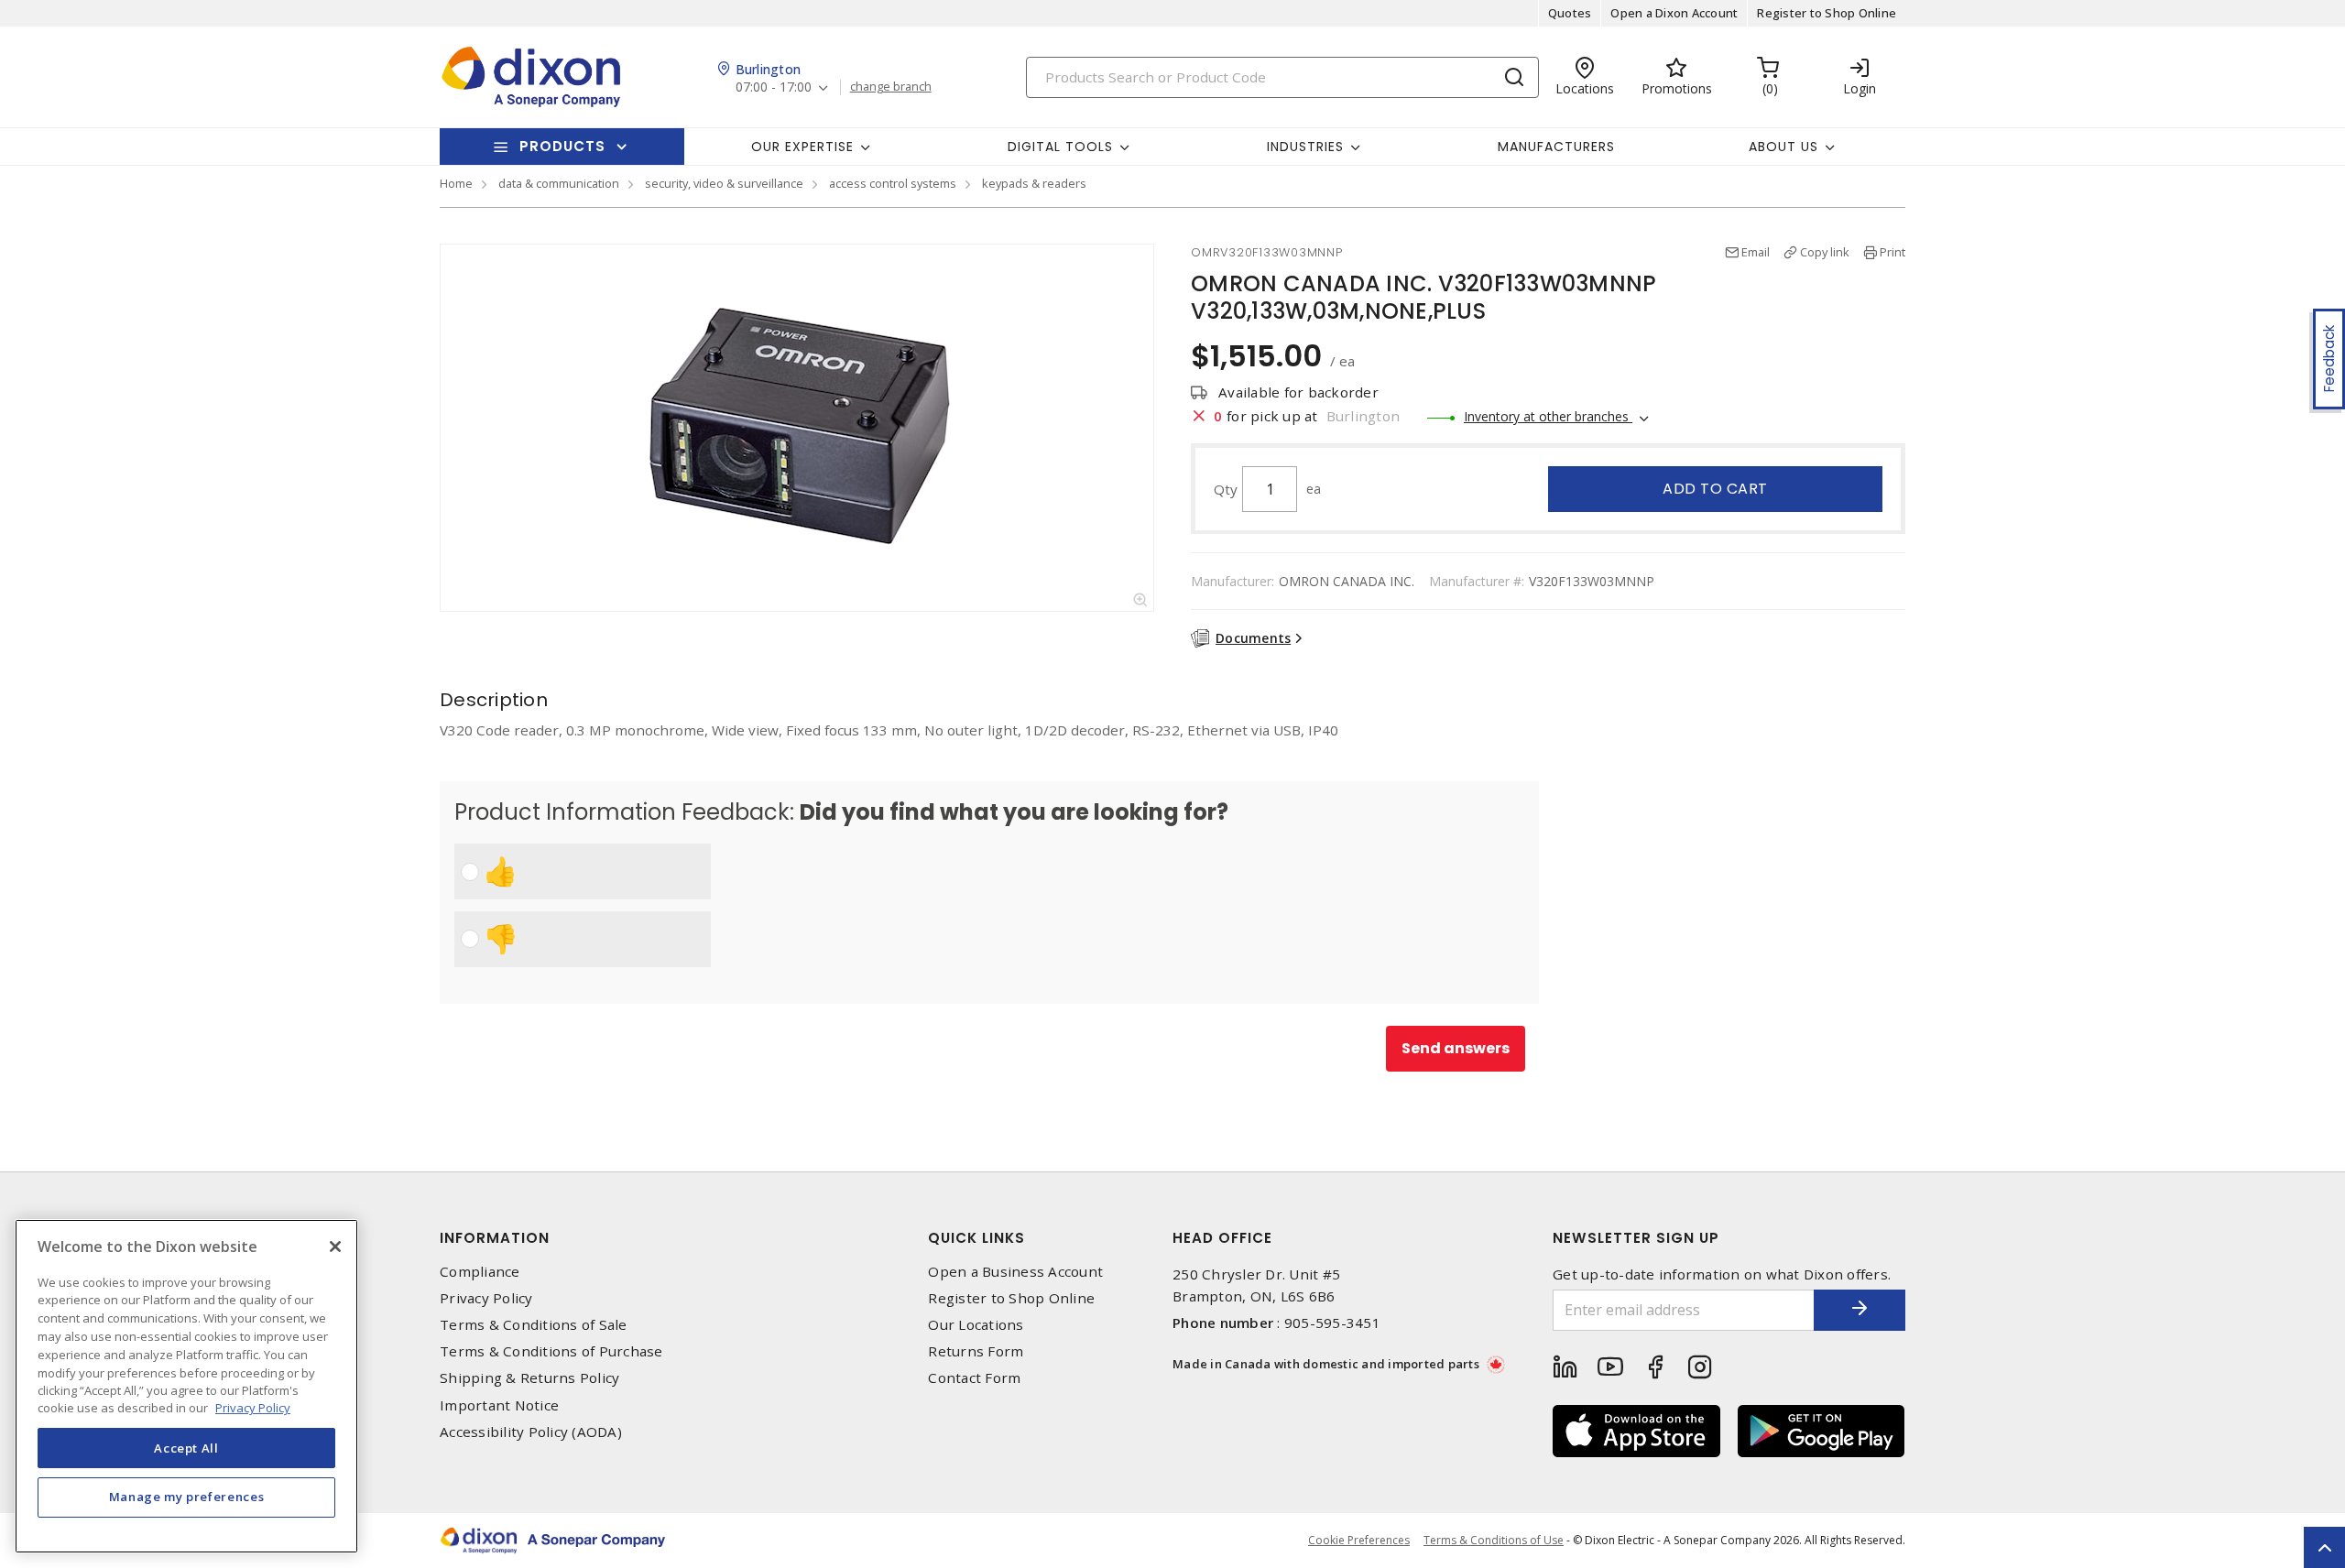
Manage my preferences (187, 1497)
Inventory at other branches (1548, 416)
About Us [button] (1783, 147)
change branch (891, 87)
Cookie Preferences (1359, 1541)
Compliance (480, 1272)
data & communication (559, 183)
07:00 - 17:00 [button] (774, 87)
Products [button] (562, 146)
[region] (186, 1386)
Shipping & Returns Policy (529, 1378)
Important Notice (499, 1405)
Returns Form (976, 1351)
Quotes (1570, 13)
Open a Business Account (1015, 1272)
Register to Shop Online (1827, 13)
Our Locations (976, 1325)
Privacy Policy (486, 1298)
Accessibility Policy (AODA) (531, 1432)
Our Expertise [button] (802, 147)
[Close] (335, 1247)
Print (1892, 252)
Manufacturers (1556, 147)
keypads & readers (1034, 183)
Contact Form (974, 1378)
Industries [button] (1305, 147)
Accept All (186, 1447)
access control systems (893, 183)
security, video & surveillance (724, 183)
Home (456, 183)
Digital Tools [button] (1060, 147)
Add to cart (1715, 489)
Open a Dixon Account (1674, 13)
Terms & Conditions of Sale (534, 1325)
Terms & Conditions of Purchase (551, 1351)
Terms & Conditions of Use (1494, 1540)
